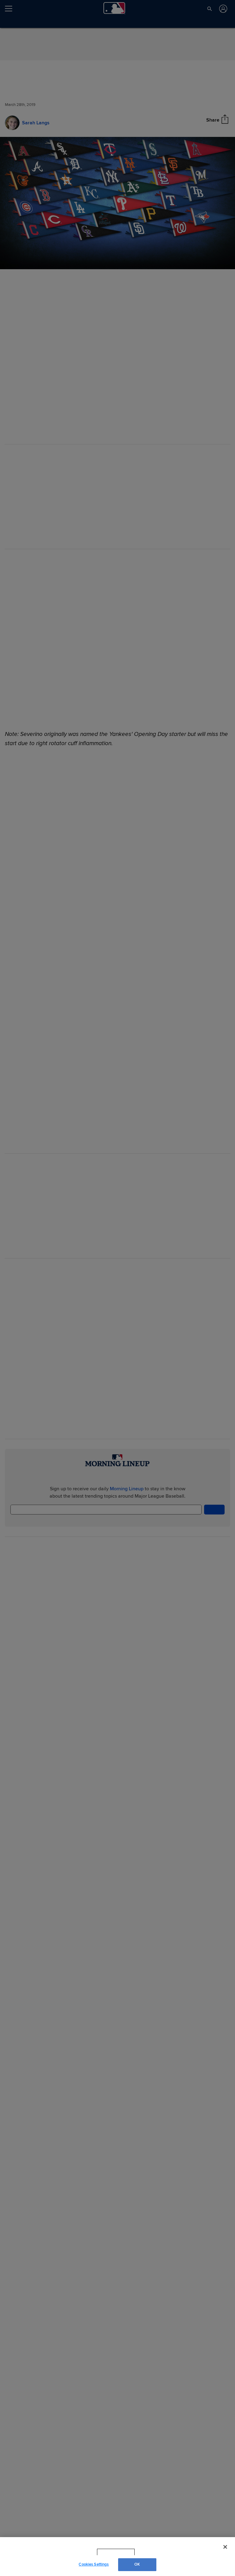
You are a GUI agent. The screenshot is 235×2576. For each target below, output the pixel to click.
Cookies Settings (94, 2564)
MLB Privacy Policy (107, 2552)
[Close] (225, 2547)
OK (137, 2564)
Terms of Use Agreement (155, 2552)
